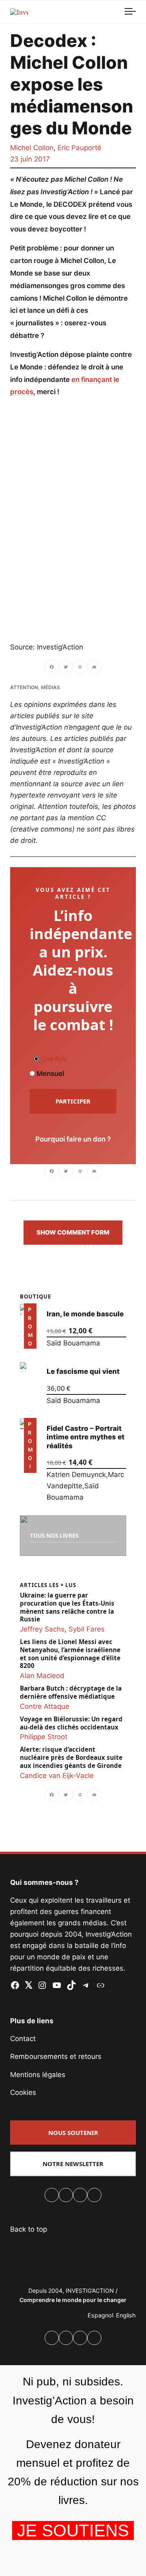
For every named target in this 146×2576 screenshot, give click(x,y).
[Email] (94, 668)
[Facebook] (52, 668)
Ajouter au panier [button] (30, 1337)
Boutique (35, 1296)
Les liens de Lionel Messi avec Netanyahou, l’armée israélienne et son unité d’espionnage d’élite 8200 (70, 1654)
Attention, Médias (35, 687)
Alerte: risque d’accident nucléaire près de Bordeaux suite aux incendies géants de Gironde (71, 1758)
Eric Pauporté (79, 148)
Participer (73, 1101)
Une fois (53, 1059)
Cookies (23, 2092)
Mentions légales (38, 2075)
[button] (73, 1233)
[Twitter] (66, 668)
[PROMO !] (23, 1424)
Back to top (29, 2229)
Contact (23, 2039)
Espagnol (100, 2315)
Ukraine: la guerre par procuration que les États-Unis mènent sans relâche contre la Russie (67, 1607)
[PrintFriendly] (80, 668)
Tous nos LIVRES (54, 1535)
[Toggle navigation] (130, 12)
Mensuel (49, 1074)
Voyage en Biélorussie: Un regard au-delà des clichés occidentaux (71, 1723)
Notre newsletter (73, 2164)
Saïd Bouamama (73, 1343)
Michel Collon (32, 148)
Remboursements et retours (56, 2056)
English (126, 2315)
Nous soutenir (73, 2133)
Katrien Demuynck (76, 1475)
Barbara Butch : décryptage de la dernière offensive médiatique (71, 1692)
